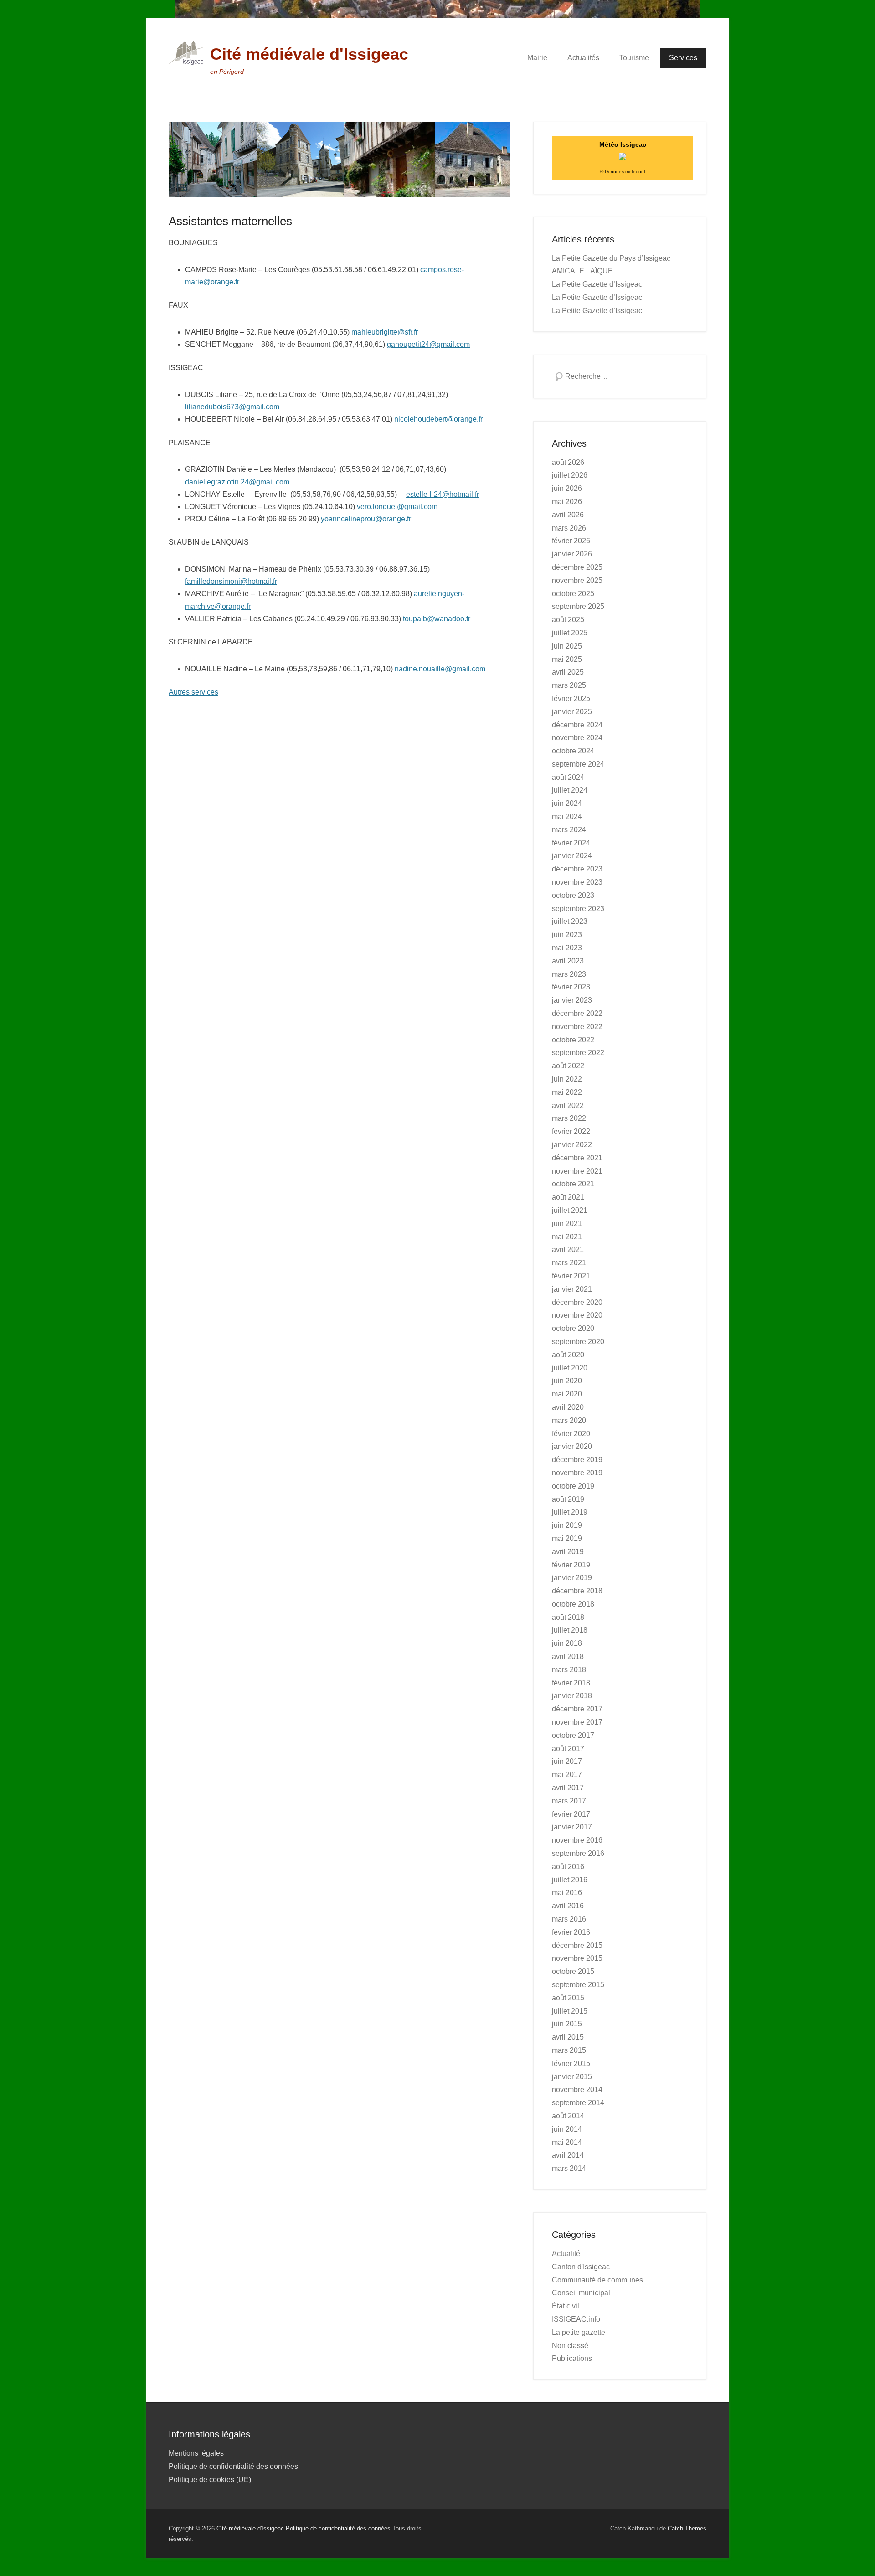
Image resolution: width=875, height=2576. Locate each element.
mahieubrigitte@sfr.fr (385, 332)
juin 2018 (567, 1643)
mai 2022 (567, 1092)
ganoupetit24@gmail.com (428, 344)
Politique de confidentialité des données (233, 2466)
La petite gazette (579, 2332)
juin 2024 (567, 803)
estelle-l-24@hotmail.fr (443, 494)
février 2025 (571, 698)
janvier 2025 (572, 712)
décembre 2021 (577, 1158)
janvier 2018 (572, 1696)
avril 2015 (568, 2037)
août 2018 (568, 1617)
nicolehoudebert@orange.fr (438, 419)
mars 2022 (569, 1118)
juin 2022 (567, 1079)
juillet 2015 (570, 2011)
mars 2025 (569, 685)
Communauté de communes (597, 2280)
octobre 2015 (573, 1971)
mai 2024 (567, 817)
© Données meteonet (623, 172)
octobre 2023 (573, 895)
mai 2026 (567, 502)
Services (683, 58)
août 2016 (568, 1867)
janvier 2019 (572, 1578)
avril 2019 (568, 1552)
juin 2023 (567, 935)
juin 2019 (567, 1525)
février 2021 (571, 1276)
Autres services (193, 692)
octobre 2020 (573, 1328)
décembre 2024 (577, 725)
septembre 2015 (578, 1985)
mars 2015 (569, 2050)
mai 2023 (567, 948)
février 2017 (571, 1814)
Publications (572, 2358)
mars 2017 (569, 1801)
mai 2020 (567, 1394)
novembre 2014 (577, 2089)
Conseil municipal (581, 2293)
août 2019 (568, 1499)
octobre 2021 (573, 1184)
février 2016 (571, 1932)
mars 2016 (569, 1919)
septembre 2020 (578, 1342)
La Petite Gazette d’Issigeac (597, 284)
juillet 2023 (570, 921)
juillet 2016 (570, 1880)
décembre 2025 (577, 567)
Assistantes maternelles (230, 221)
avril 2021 (568, 1249)
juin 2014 (567, 2129)
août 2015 (568, 1998)
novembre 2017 (577, 1722)
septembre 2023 (578, 909)
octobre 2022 (573, 1040)
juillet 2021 (570, 1210)
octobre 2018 (573, 1604)
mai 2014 (567, 2142)
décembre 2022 (577, 1013)
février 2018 (571, 1683)
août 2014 (568, 2116)
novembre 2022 (577, 1027)
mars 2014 (569, 2168)
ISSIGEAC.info (576, 2319)
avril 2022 (568, 1105)
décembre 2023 (577, 869)
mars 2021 (569, 1263)
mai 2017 (567, 1775)
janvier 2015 (572, 2077)
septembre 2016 (578, 1853)
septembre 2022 (578, 1053)
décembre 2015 (577, 1945)
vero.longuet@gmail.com (397, 507)
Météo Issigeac (623, 144)
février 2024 (571, 843)
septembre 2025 (578, 606)
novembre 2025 (577, 580)
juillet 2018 (570, 1630)
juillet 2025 (570, 633)
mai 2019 (567, 1538)
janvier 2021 (572, 1289)
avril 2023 (568, 961)
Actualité (566, 2254)
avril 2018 (568, 1656)
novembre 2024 (577, 738)
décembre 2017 (577, 1709)
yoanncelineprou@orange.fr (366, 519)
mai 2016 (567, 1893)
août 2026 (568, 462)
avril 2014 (568, 2155)
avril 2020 (568, 1407)
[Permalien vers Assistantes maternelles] (340, 159)
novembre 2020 (577, 1315)
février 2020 (571, 1434)
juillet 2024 (570, 790)
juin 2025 (567, 646)
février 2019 (571, 1565)
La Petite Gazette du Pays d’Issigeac (611, 258)
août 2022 (568, 1066)
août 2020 (568, 1355)
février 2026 (571, 541)
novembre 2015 (577, 1958)
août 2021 (568, 1197)
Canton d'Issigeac (581, 2267)
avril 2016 (568, 1906)
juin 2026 (567, 488)
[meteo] (623, 157)
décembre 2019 (577, 1460)
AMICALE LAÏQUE (582, 271)
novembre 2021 (577, 1171)
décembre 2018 (577, 1591)
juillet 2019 (570, 1512)
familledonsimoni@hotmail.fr (231, 581)
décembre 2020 (577, 1302)
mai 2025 (567, 659)
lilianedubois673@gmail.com (232, 407)
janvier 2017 (572, 1827)
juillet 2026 (570, 475)
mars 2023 (569, 974)
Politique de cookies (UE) (210, 2480)
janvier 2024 (572, 856)
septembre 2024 (578, 764)
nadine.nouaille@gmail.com (440, 669)
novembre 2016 (577, 1840)
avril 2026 (568, 515)
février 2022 (571, 1131)
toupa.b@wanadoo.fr (437, 619)
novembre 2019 (577, 1473)
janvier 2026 (572, 554)
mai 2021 (567, 1237)
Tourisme (634, 58)
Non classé (570, 2346)
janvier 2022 (572, 1145)
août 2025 (568, 620)
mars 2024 (569, 830)
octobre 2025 (573, 594)
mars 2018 (569, 1670)
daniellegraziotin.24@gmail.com (237, 482)
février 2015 (571, 2063)
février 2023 (571, 987)
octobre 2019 (573, 1486)
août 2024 (568, 777)
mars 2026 (569, 528)
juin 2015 (567, 2024)
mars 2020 (569, 1420)
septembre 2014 (578, 2103)
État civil (566, 2306)
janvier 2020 (572, 1446)
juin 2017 (567, 1761)
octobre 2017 (573, 1735)
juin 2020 (567, 1381)
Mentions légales (196, 2453)
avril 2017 (568, 1788)
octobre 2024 (573, 751)
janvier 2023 (572, 1000)
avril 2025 (568, 672)
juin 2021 (567, 1224)
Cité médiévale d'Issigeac (309, 54)
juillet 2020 (570, 1368)
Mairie (537, 58)
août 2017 (568, 1749)
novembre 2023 (577, 882)
